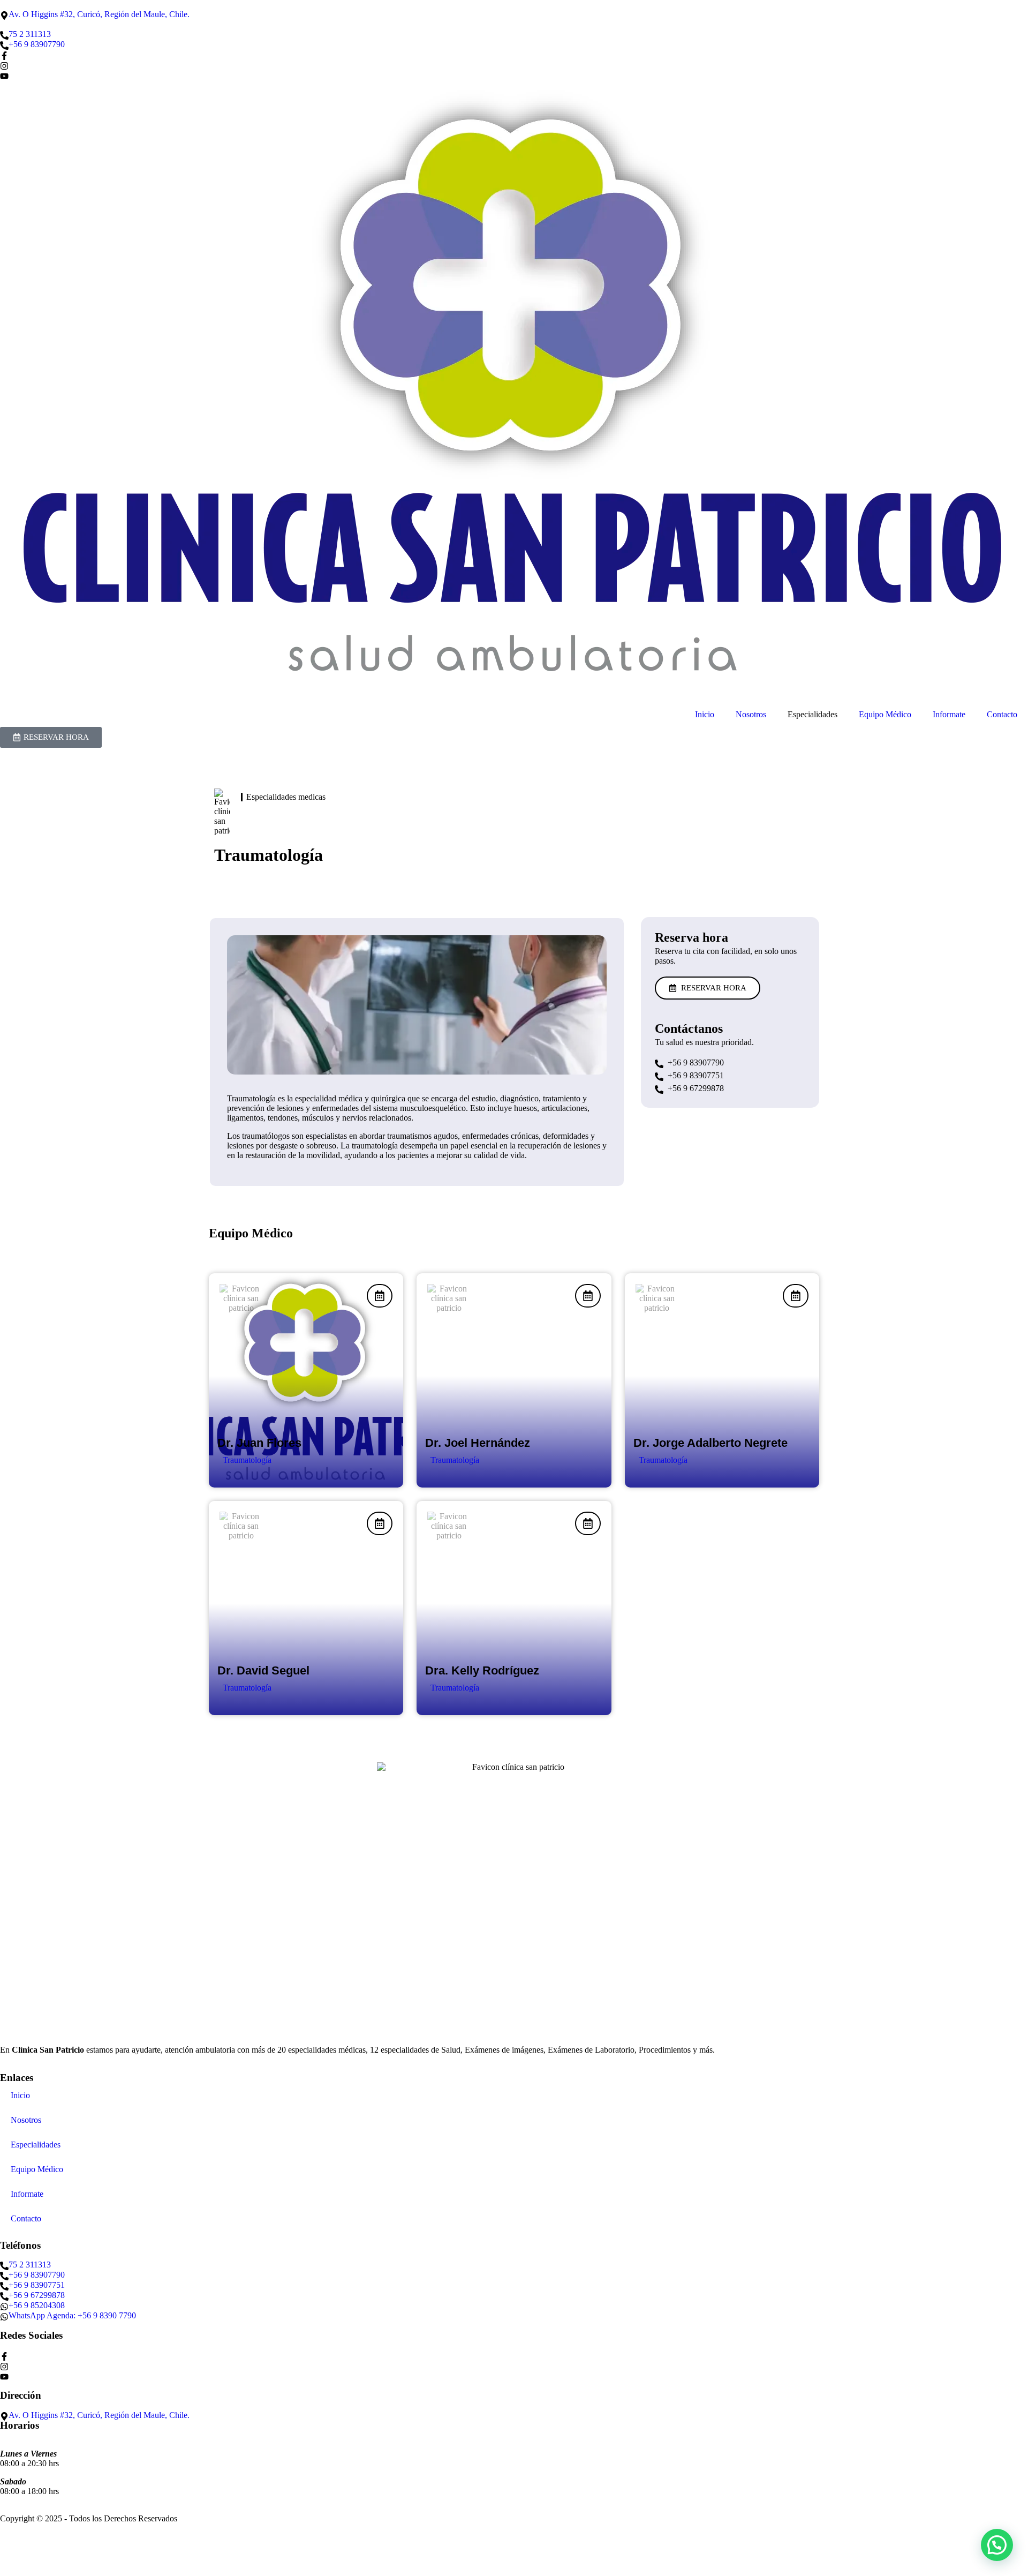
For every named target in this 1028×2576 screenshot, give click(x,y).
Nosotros (751, 714)
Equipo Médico (885, 714)
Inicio (705, 714)
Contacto (1002, 714)
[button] (997, 2545)
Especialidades (36, 2145)
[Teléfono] (4, 55)
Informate (949, 714)
